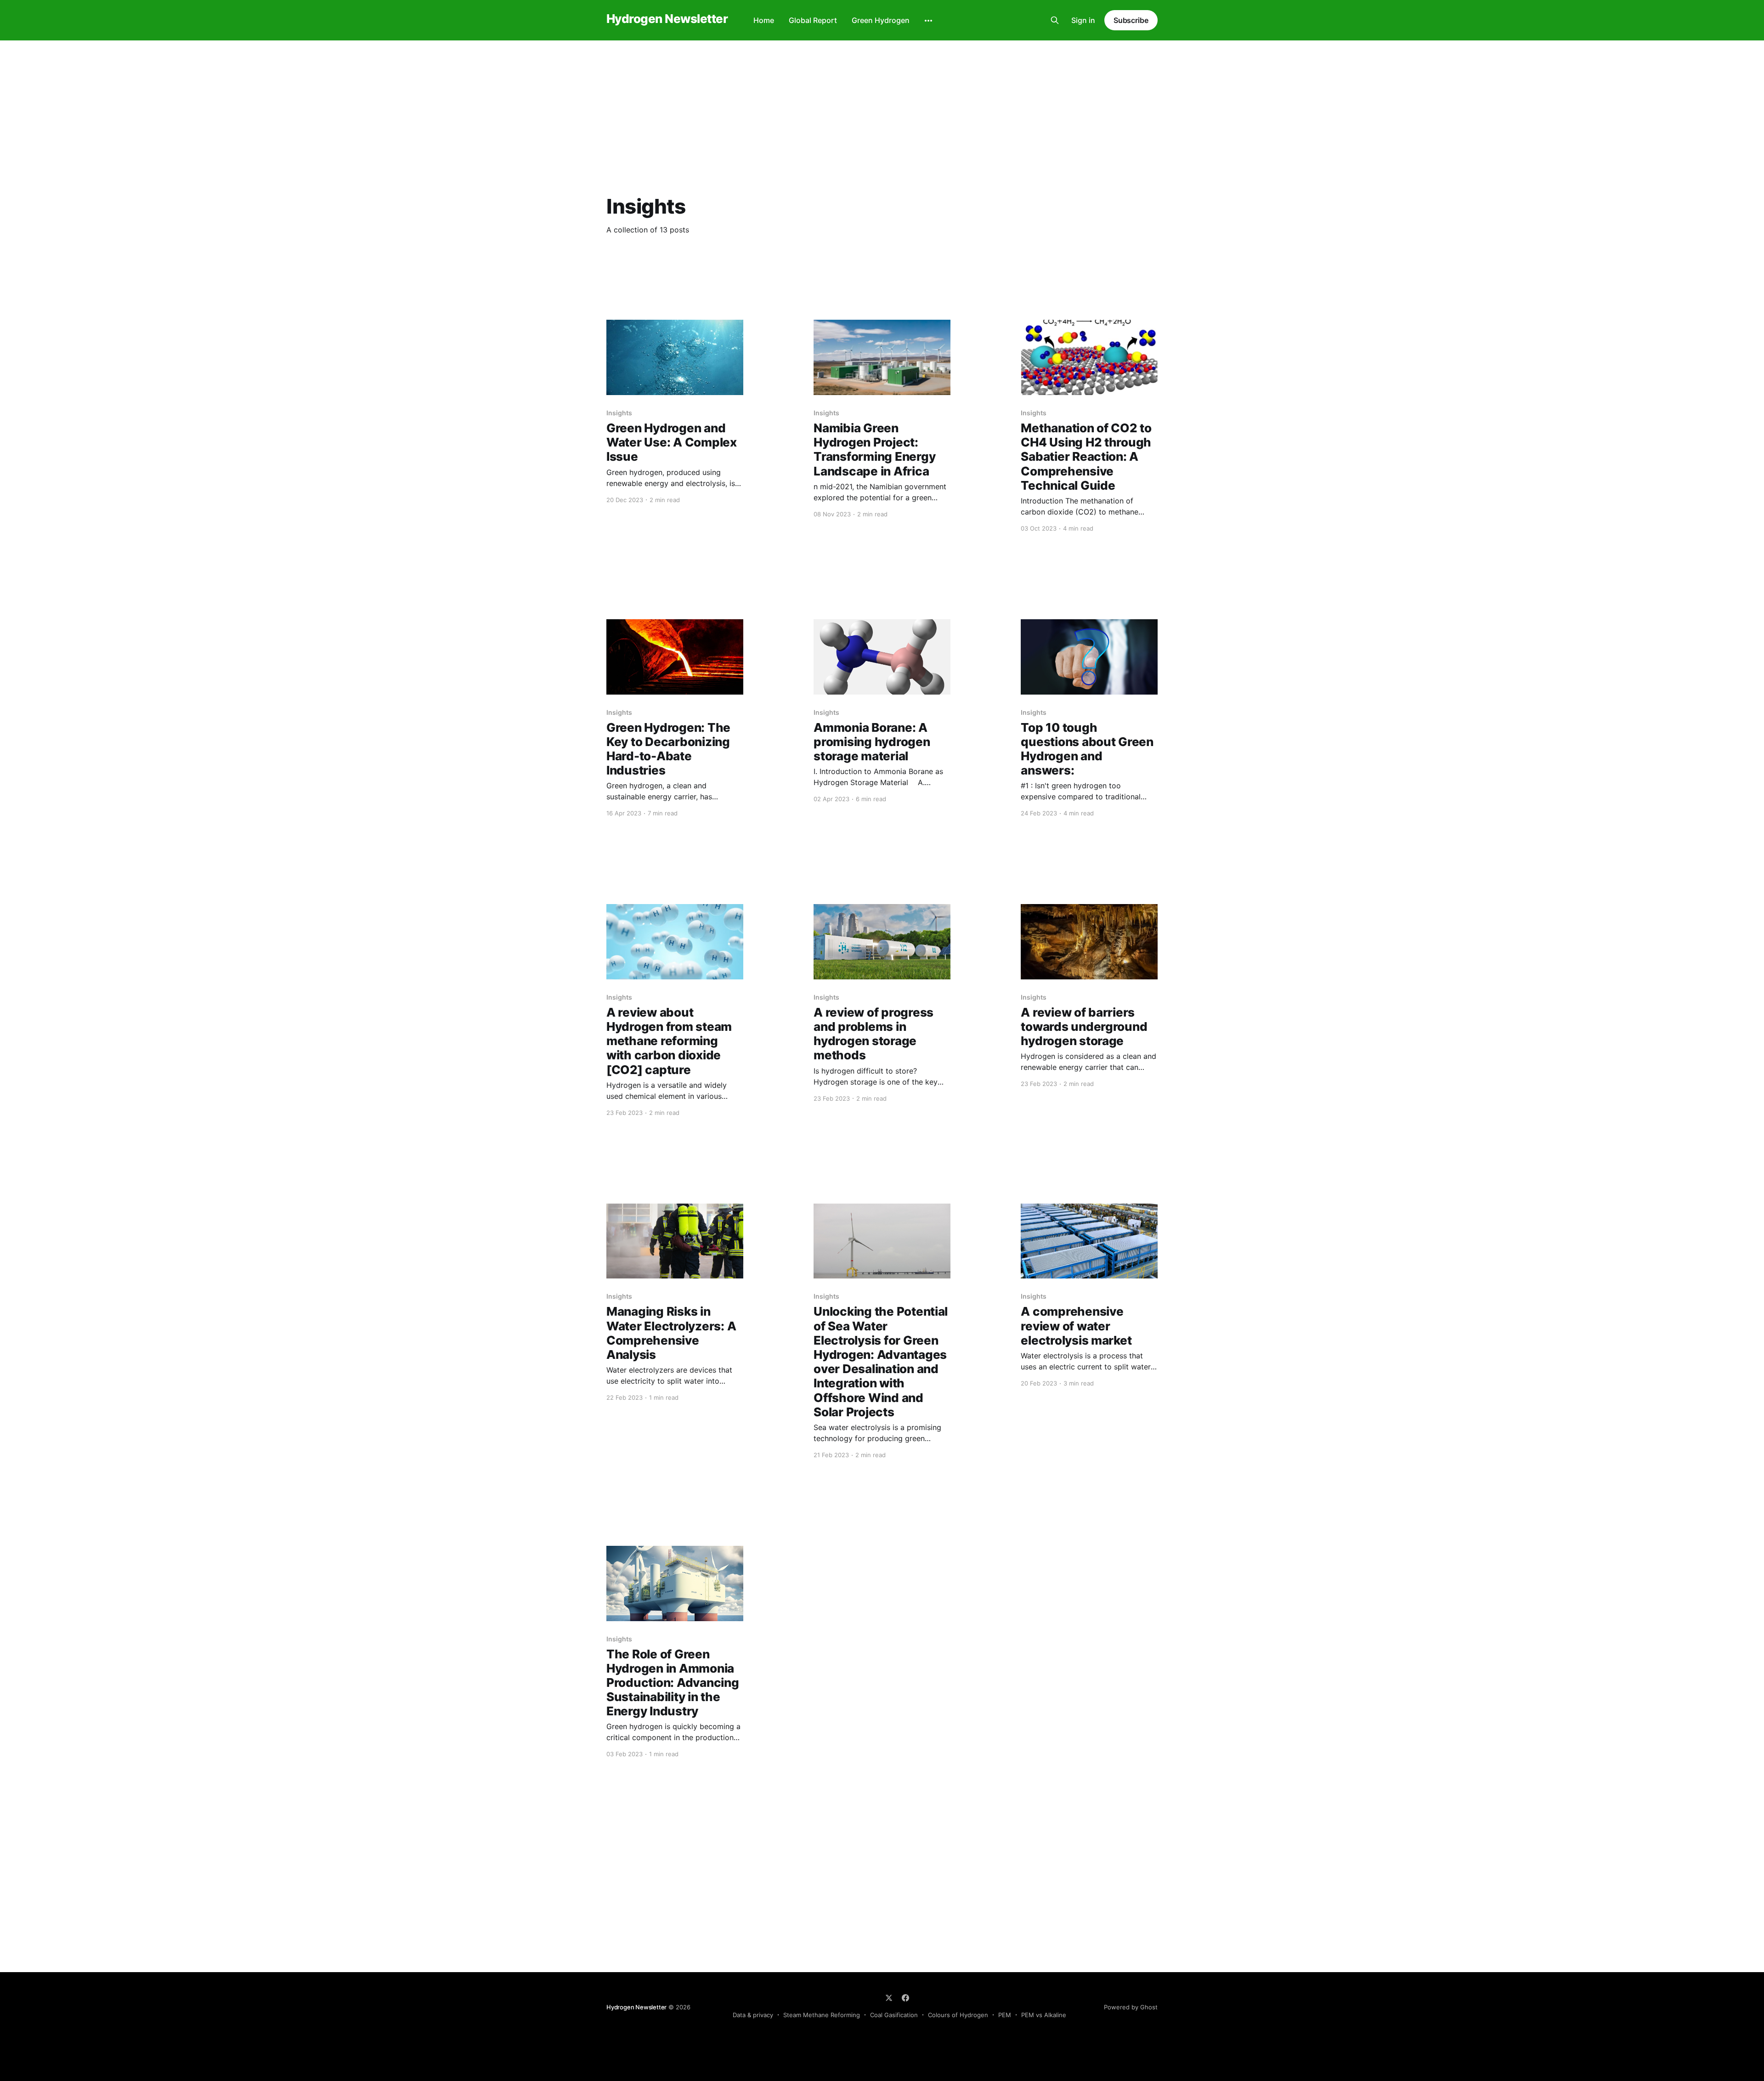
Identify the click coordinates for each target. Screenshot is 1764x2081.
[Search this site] (1055, 20)
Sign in (1083, 20)
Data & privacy (753, 2015)
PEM (1005, 2015)
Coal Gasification (894, 2015)
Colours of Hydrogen (958, 2015)
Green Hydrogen (881, 20)
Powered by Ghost (1131, 2007)
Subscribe (1131, 20)
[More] (928, 21)
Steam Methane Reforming (822, 2015)
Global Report (813, 20)
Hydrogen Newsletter (667, 19)
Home (764, 20)
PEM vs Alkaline (1044, 2015)
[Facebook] (905, 1998)
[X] (889, 1998)
